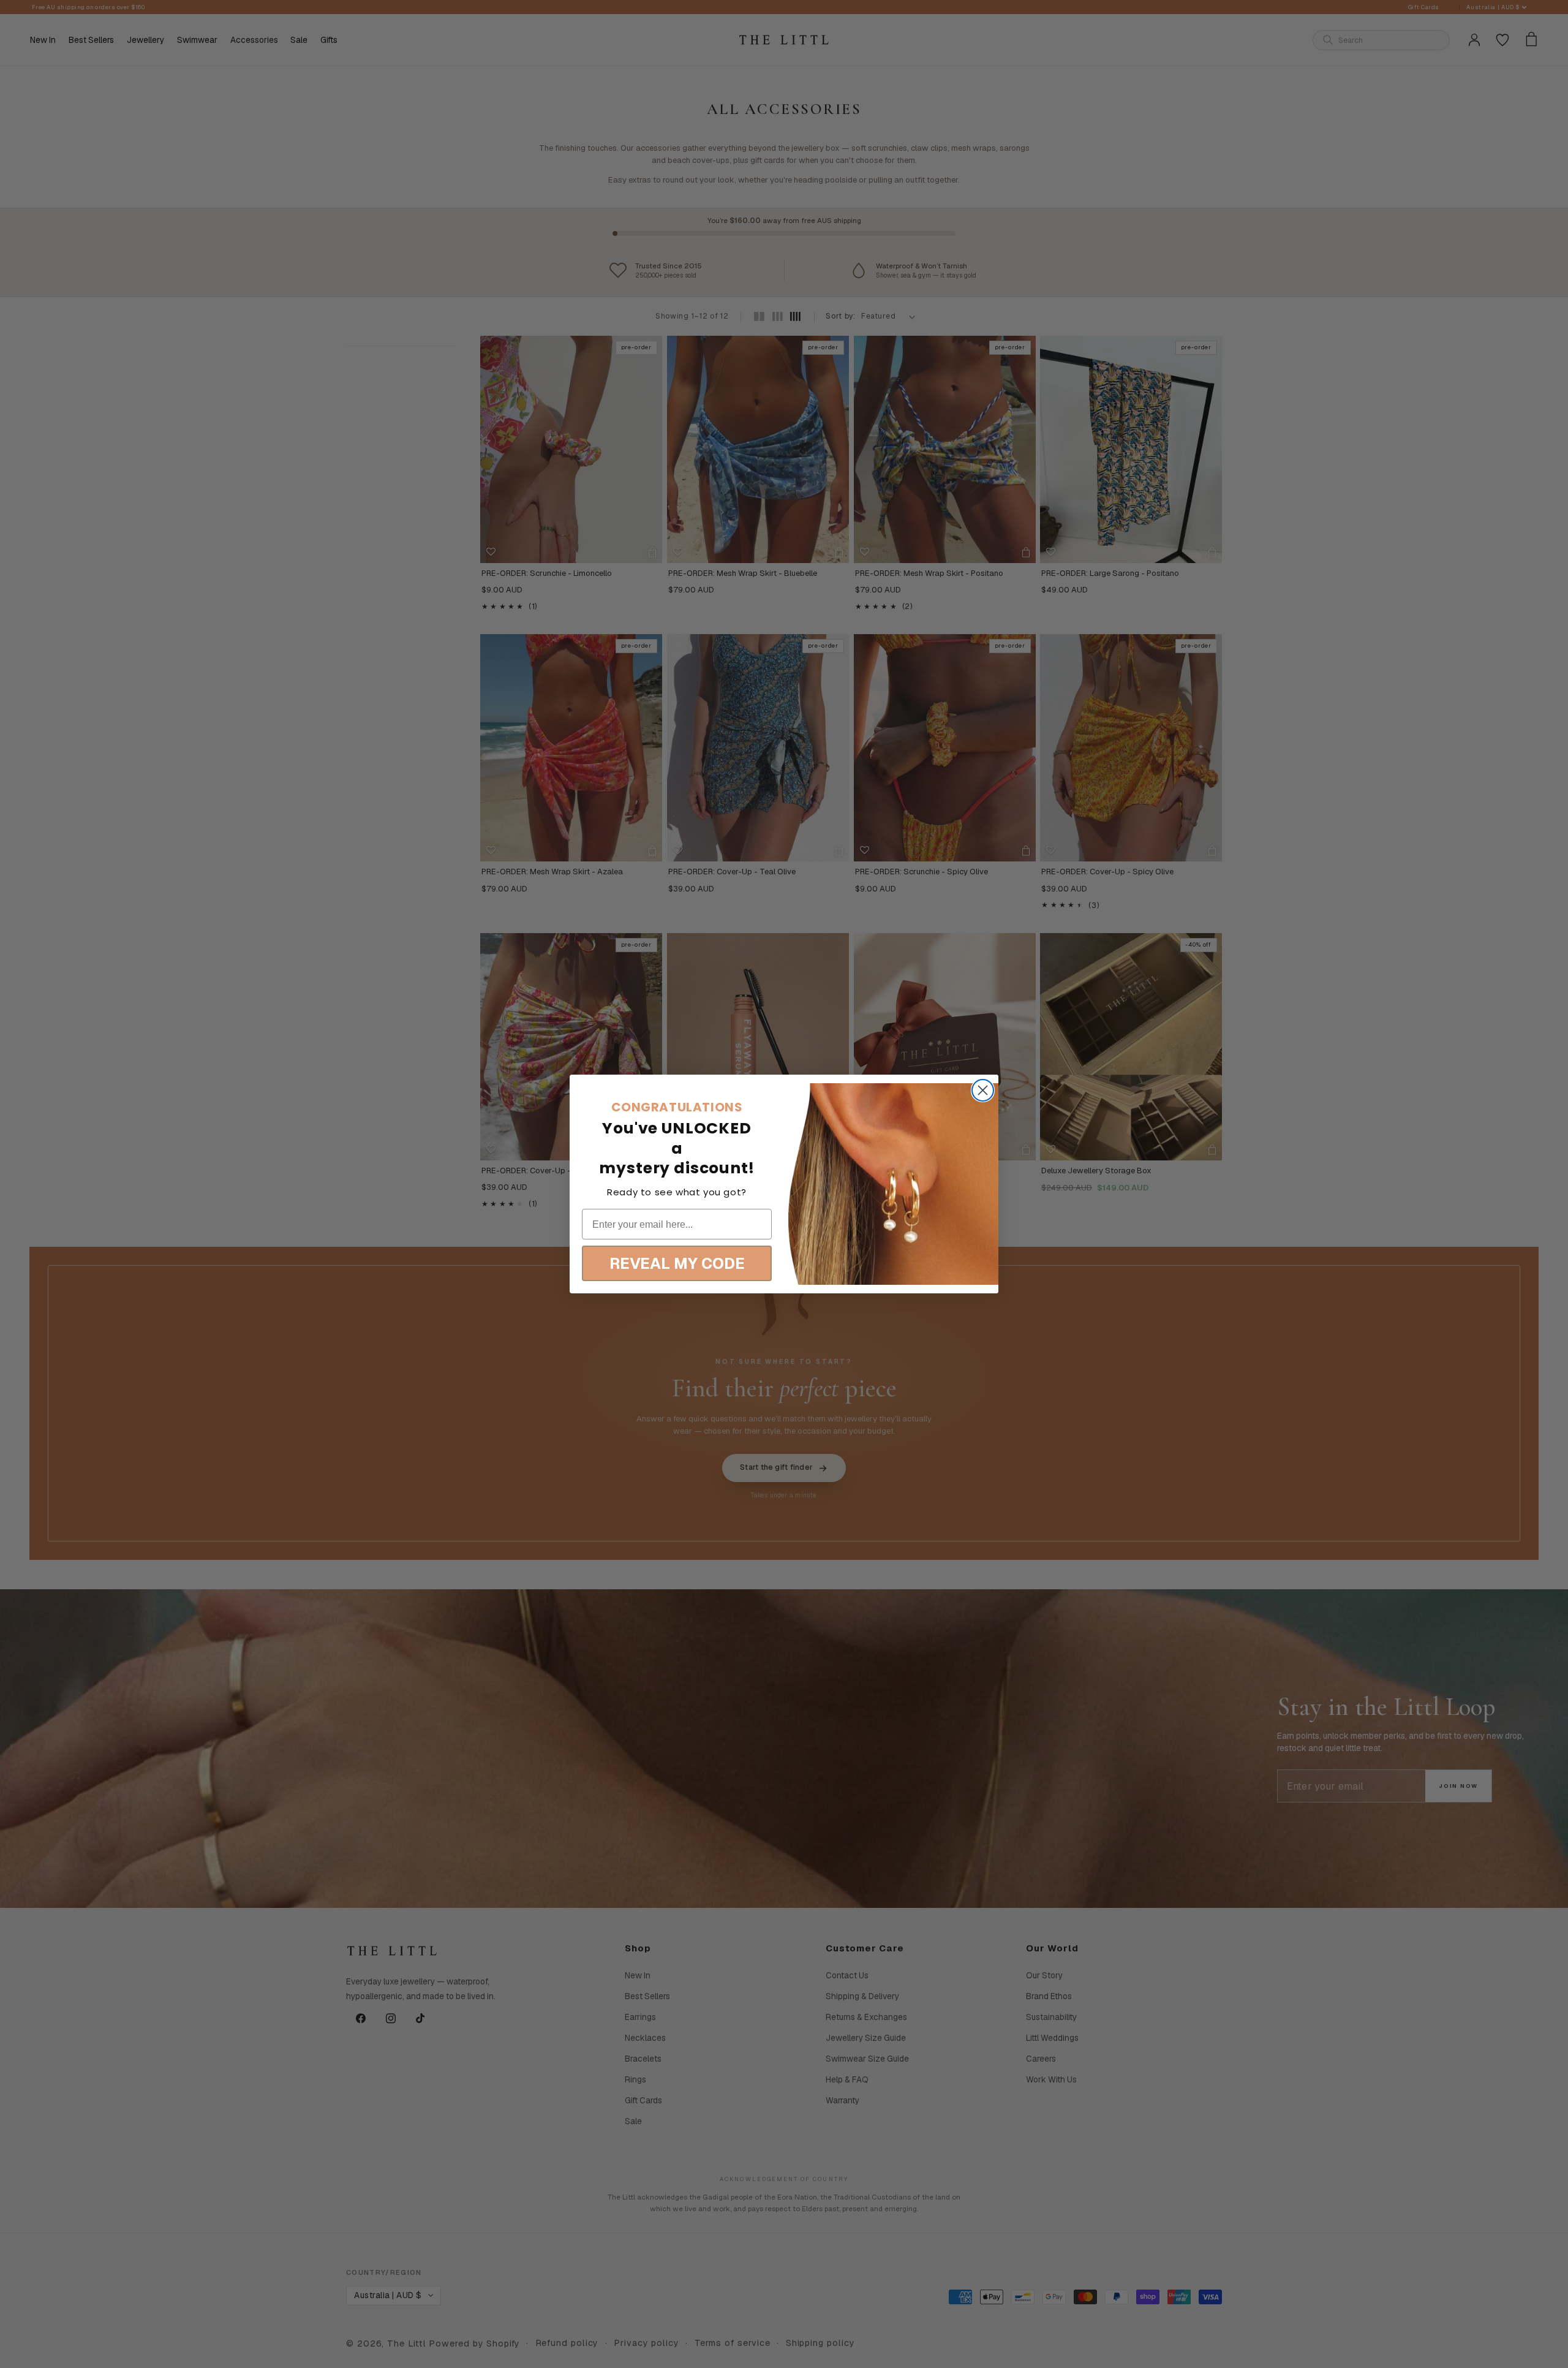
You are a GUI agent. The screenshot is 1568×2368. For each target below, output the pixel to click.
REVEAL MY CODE (677, 1263)
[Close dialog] (983, 1090)
